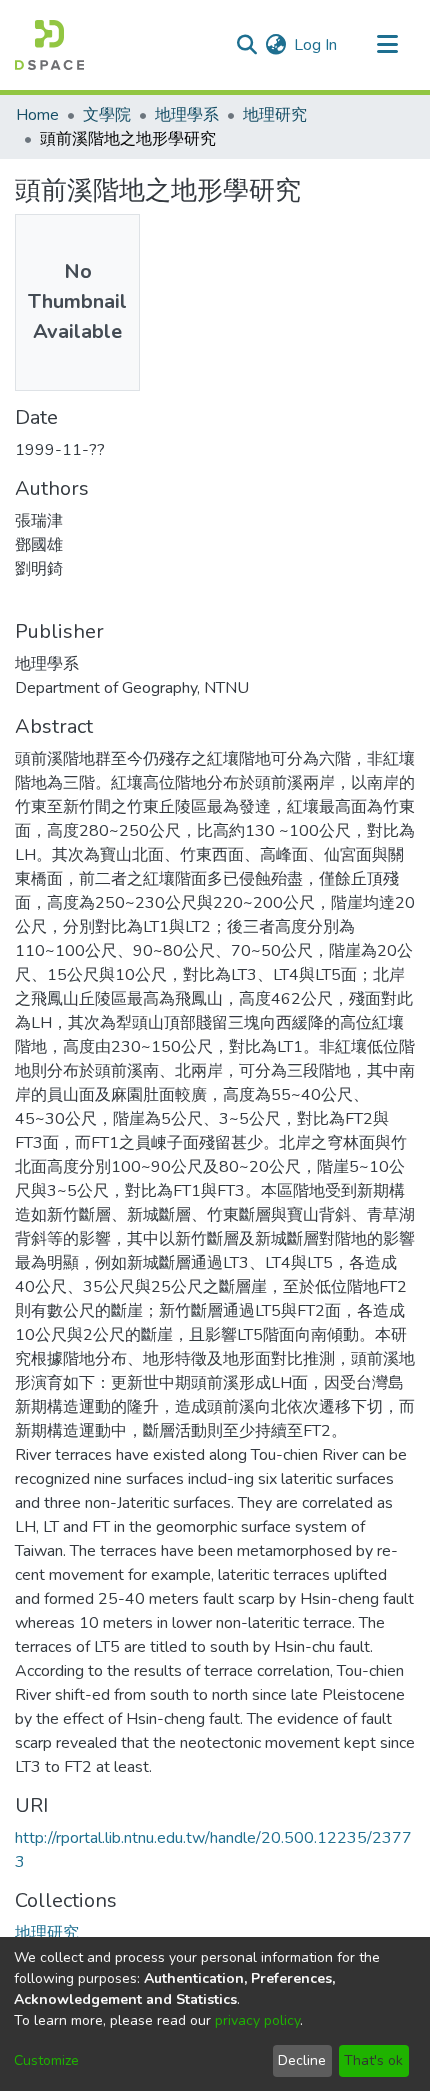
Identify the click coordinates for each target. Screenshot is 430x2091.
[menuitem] (275, 45)
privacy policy (257, 2020)
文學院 (107, 115)
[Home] (49, 45)
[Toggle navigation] (387, 45)
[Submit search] (246, 45)
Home (37, 115)
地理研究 (275, 115)
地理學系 (187, 115)
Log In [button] (316, 45)
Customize (46, 2060)
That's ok (373, 2060)
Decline (302, 2060)
